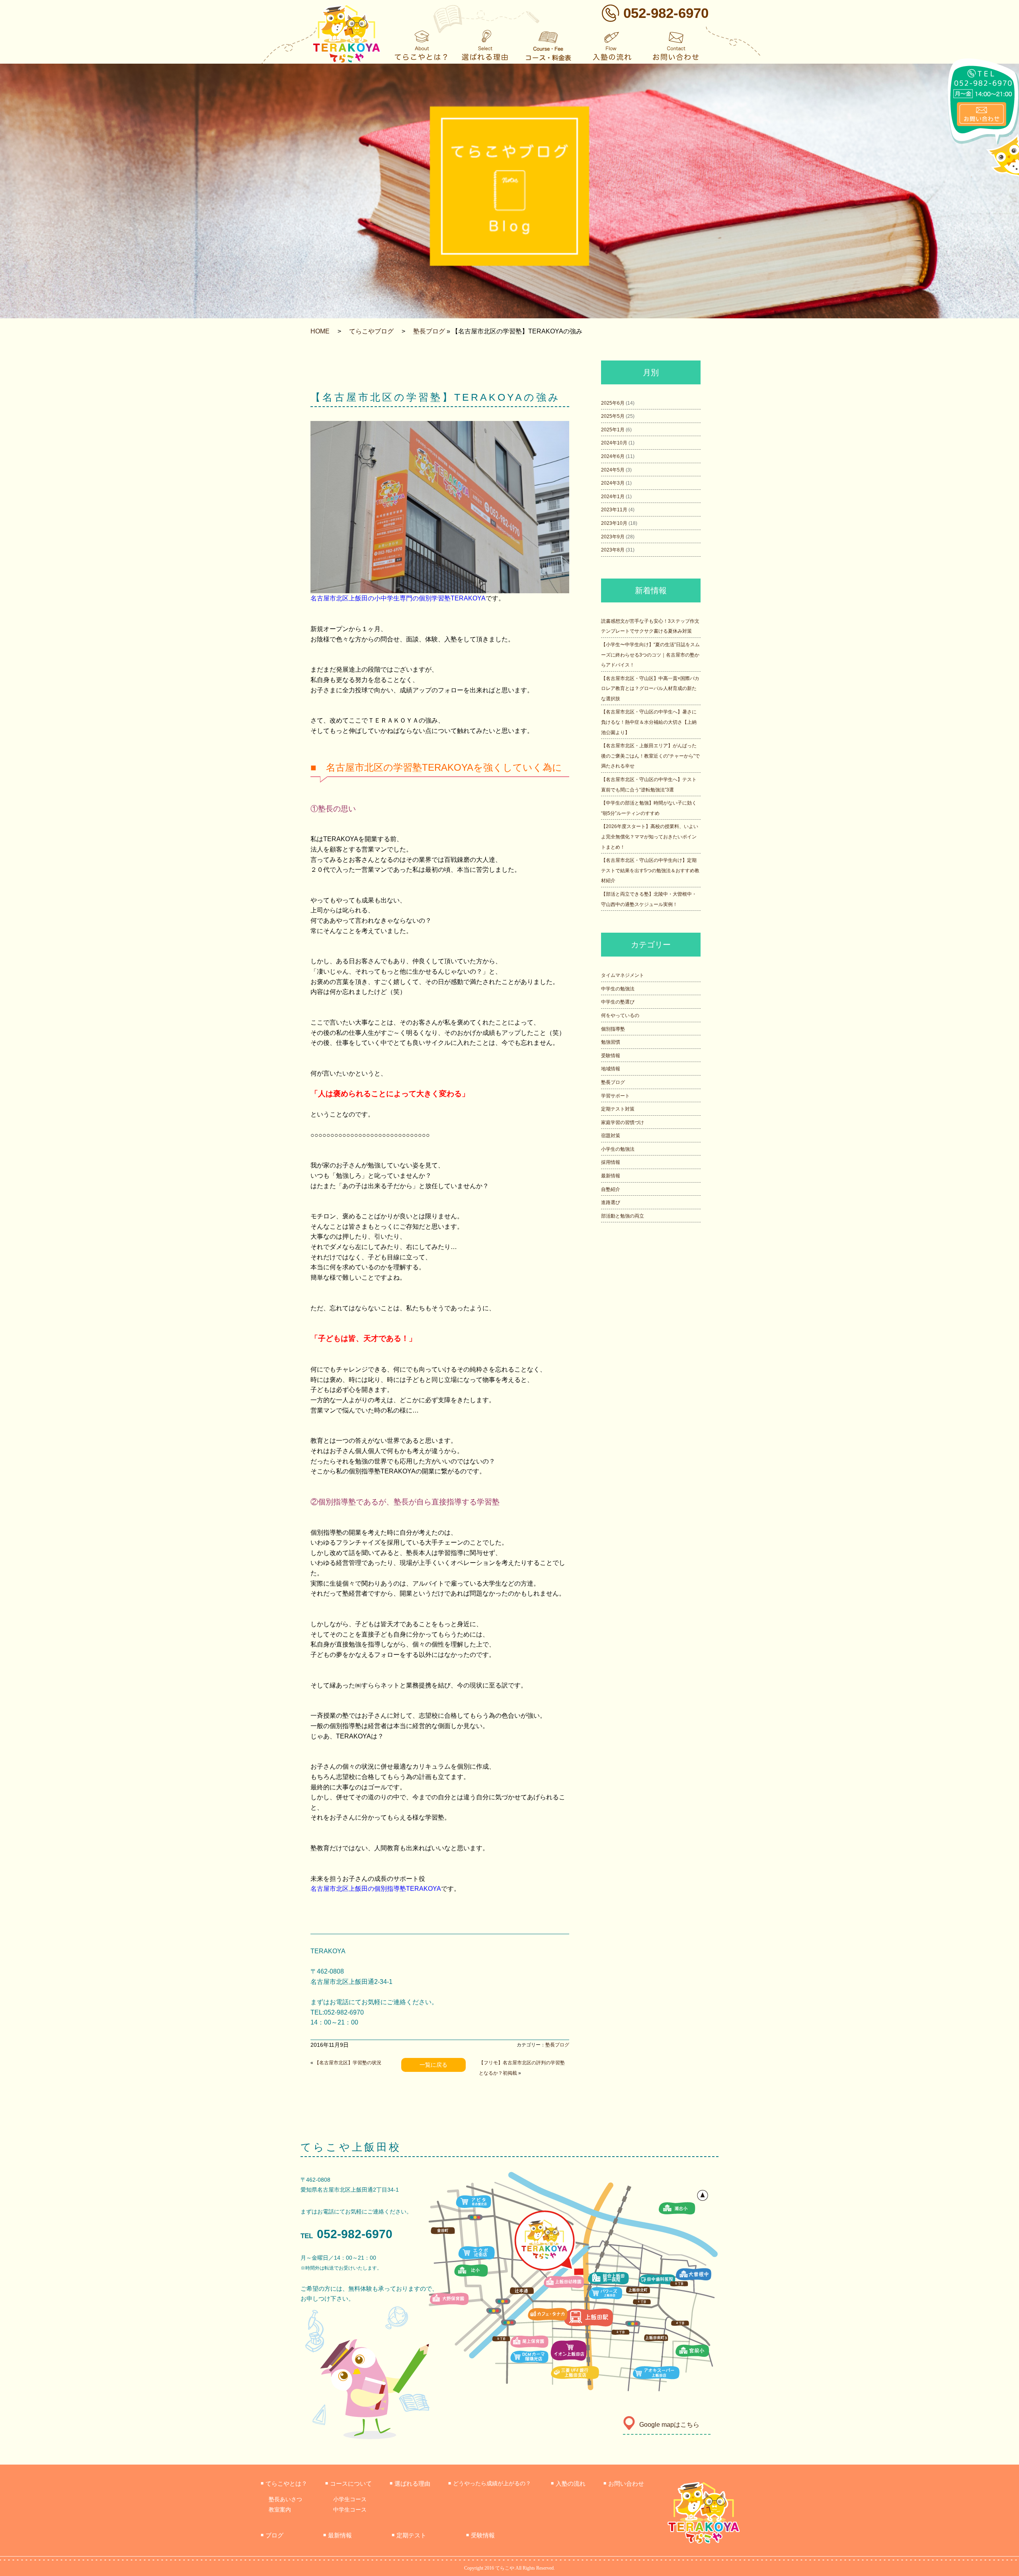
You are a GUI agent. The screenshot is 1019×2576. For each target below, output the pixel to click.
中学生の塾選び (618, 1002)
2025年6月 (613, 403)
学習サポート (615, 1096)
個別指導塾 (613, 1029)
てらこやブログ (371, 331)
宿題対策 (611, 1136)
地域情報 (611, 1069)
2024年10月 (614, 443)
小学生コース (350, 2499)
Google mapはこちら (669, 2425)
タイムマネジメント (623, 975)
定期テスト (409, 2535)
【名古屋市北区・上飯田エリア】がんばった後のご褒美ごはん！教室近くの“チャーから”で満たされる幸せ (650, 756)
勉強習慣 (611, 1042)
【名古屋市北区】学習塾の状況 (348, 2063)
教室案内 (280, 2510)
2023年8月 (613, 550)
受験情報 (611, 1056)
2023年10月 (614, 523)
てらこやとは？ (284, 2483)
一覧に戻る (433, 2065)
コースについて (348, 2483)
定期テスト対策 (618, 1109)
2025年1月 (613, 430)
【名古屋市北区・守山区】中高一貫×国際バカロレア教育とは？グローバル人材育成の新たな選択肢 (650, 689)
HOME (320, 331)
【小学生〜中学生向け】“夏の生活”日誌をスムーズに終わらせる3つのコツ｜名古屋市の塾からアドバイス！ (650, 655)
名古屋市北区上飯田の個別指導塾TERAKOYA (376, 1889)
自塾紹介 (611, 1189)
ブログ (272, 2535)
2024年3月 (613, 483)
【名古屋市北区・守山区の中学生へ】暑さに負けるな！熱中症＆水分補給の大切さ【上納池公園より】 (649, 722)
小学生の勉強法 (618, 1149)
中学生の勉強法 (618, 989)
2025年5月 (613, 416)
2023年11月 (614, 510)
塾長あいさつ (285, 2499)
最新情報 (611, 1176)
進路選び (611, 1202)
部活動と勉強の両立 (623, 1216)
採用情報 (611, 1162)
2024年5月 (613, 470)
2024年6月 (613, 456)
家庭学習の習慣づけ (623, 1122)
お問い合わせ (624, 2483)
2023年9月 (613, 537)
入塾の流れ (568, 2483)
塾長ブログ (429, 331)
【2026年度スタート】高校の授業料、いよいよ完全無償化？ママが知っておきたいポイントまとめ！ (650, 837)
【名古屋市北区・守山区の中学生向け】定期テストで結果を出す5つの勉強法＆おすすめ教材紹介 (650, 870)
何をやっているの (620, 1015)
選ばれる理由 (410, 2483)
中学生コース (350, 2510)
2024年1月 (613, 497)
